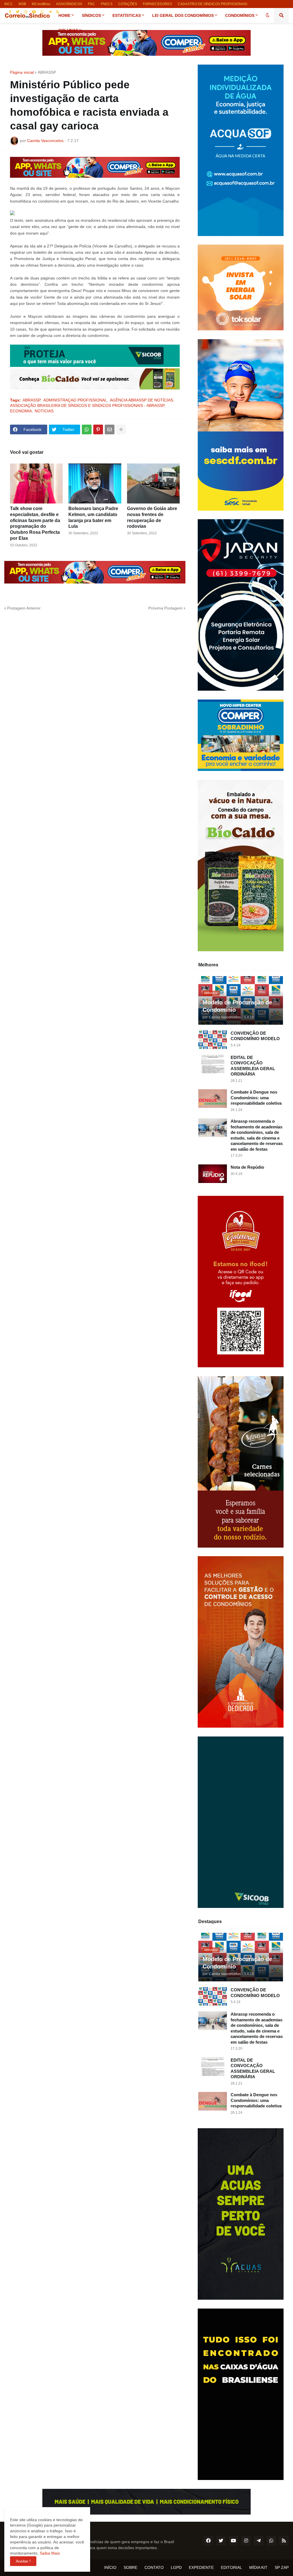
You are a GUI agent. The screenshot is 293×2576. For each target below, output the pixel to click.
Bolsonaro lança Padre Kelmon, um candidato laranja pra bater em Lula (93, 517)
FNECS (107, 4)
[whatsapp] (42, 12)
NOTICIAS (44, 411)
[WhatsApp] (87, 429)
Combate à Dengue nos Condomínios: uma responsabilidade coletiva (256, 1098)
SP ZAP (282, 2567)
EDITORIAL (231, 2567)
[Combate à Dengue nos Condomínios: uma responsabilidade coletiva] (213, 1099)
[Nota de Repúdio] (213, 1174)
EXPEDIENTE (201, 2567)
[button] (268, 15)
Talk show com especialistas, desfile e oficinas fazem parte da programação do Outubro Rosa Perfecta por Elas (35, 523)
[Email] (110, 429)
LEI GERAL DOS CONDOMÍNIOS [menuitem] (183, 15)
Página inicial (22, 72)
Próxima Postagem (165, 608)
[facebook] (208, 2541)
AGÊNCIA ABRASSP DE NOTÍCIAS (141, 400)
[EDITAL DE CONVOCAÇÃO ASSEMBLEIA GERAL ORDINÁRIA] (213, 1064)
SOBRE (130, 2567)
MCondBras (41, 4)
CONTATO (154, 2567)
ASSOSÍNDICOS (69, 4)
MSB (22, 4)
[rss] (284, 2541)
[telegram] (50, 12)
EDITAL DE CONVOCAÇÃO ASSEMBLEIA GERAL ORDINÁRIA (253, 1066)
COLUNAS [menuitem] (68, 30)
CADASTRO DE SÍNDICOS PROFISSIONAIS (212, 4)
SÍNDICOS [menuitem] (91, 15)
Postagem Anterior (24, 608)
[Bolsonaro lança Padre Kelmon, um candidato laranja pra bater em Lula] (95, 483)
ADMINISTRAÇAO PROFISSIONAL (75, 400)
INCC (9, 4)
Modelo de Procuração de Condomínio (237, 1006)
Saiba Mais (49, 2553)
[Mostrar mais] (121, 429)
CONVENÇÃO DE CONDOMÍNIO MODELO (255, 1036)
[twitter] (18, 12)
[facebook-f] (10, 12)
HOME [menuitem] (64, 15)
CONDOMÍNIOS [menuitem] (240, 15)
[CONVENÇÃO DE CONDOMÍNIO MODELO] (213, 1040)
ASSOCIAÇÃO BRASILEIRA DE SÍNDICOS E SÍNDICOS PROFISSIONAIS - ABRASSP (87, 405)
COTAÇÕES (128, 4)
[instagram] (26, 12)
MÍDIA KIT (258, 2567)
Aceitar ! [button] (23, 2561)
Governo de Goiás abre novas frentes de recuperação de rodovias (152, 517)
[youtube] (34, 12)
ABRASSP (47, 72)
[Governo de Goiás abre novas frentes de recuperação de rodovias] (153, 483)
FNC (91, 4)
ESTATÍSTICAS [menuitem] (127, 15)
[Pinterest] (98, 429)
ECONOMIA (21, 411)
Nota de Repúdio (247, 1167)
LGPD (176, 2567)
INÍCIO (110, 2567)
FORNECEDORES (157, 4)
